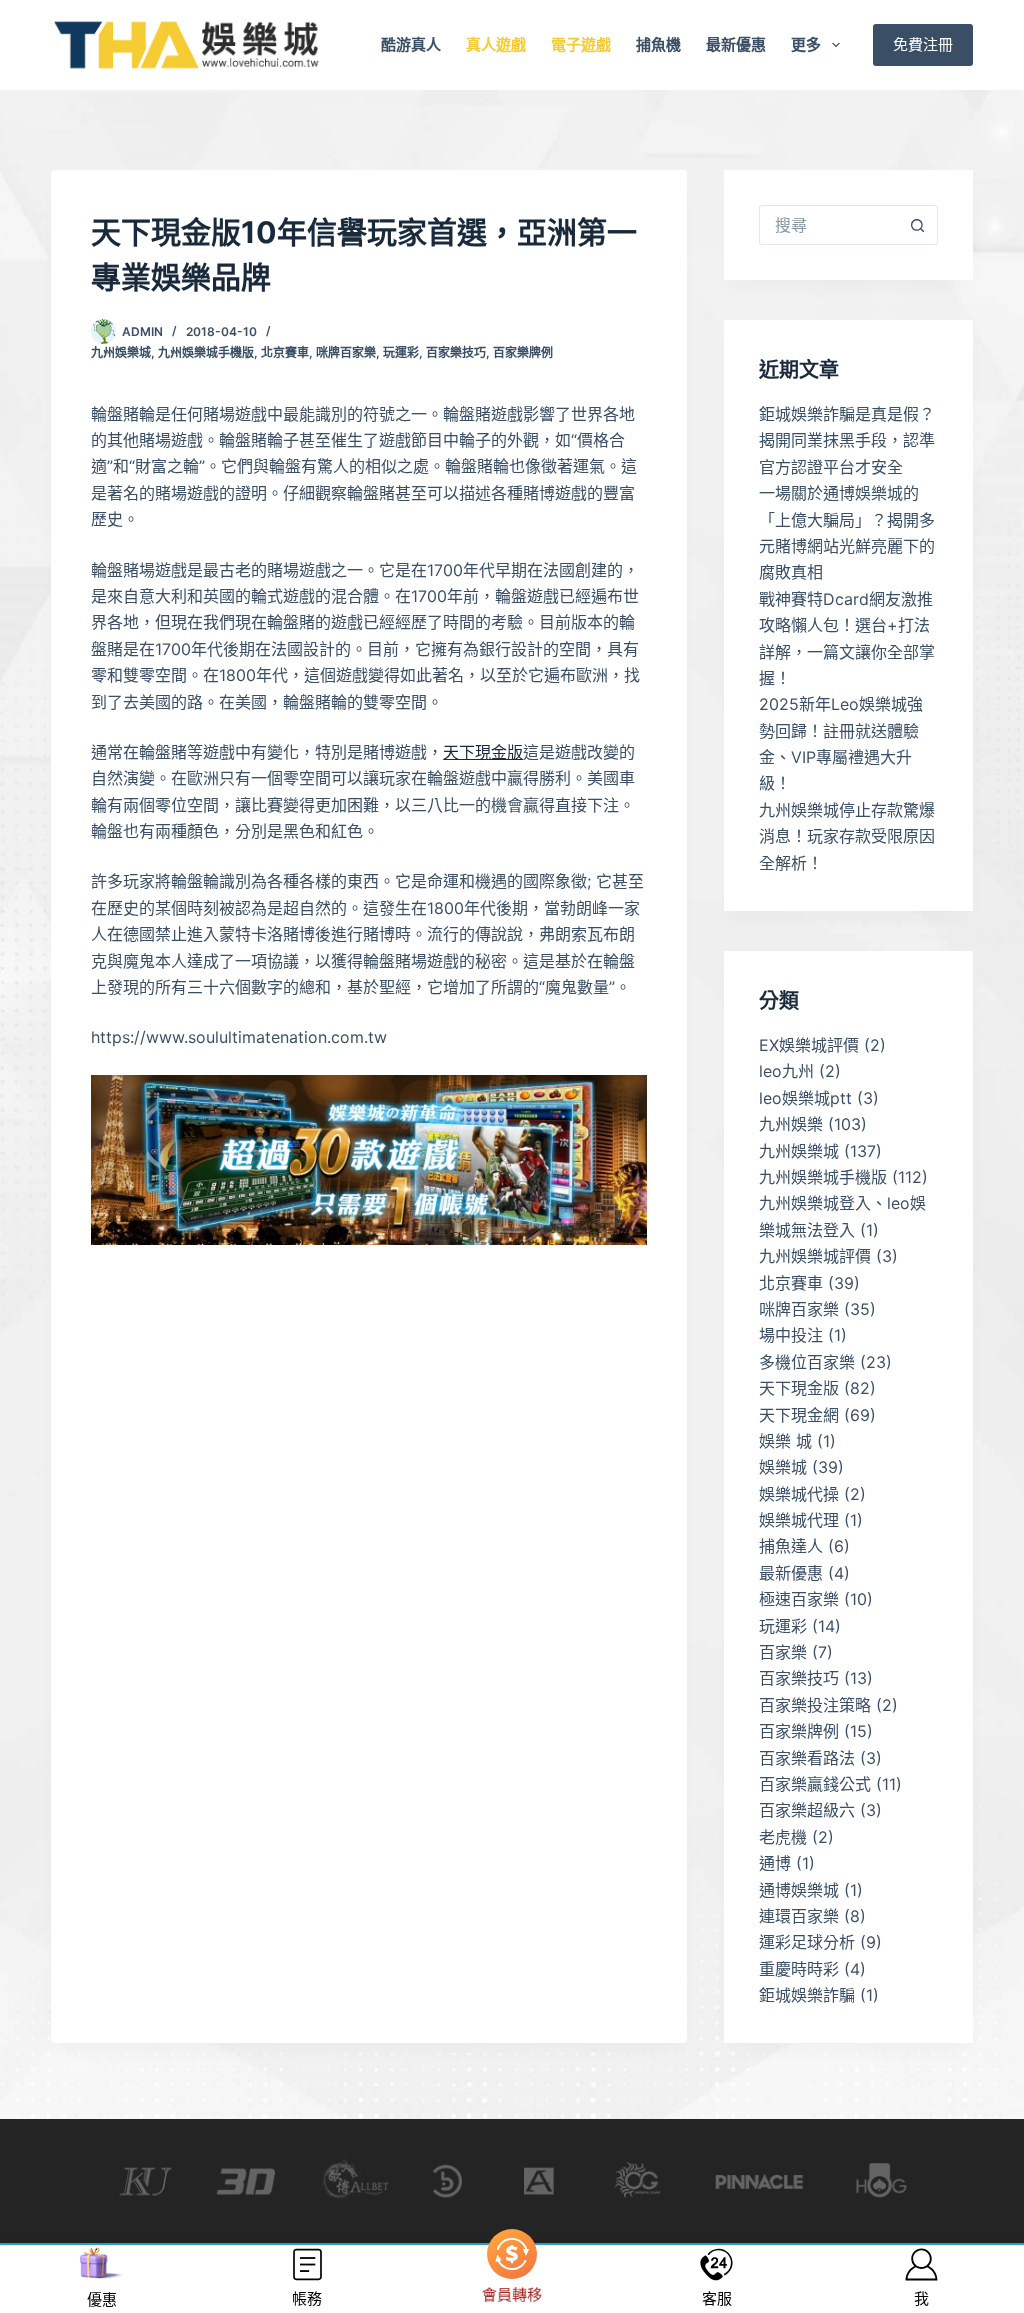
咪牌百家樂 (346, 352)
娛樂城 (783, 1467)
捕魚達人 (791, 1546)
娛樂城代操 (799, 1494)
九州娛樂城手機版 (206, 352)
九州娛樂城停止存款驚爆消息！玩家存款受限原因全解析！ (847, 836)
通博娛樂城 (799, 1890)
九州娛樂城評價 (815, 1256)
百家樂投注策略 (815, 1705)
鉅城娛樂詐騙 (807, 1995)
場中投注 (791, 1335)
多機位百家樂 (807, 1362)
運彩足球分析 (807, 1942)
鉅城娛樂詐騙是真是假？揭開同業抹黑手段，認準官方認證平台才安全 (847, 440)
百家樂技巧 (456, 352)
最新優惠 (736, 44)
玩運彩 (401, 352)
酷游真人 (411, 44)
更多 (806, 44)
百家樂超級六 (807, 1810)
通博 (775, 1863)
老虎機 (783, 1837)
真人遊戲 (496, 44)
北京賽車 (285, 352)
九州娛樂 (791, 1124)
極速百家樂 (799, 1599)
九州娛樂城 (121, 352)
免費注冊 (923, 44)
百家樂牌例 (523, 352)
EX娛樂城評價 (809, 1045)
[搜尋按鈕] (918, 225)
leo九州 (786, 1071)
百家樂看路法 (807, 1758)
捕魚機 (658, 44)
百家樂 (783, 1652)
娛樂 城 (785, 1441)
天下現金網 (799, 1415)
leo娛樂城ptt (805, 1098)
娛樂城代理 (799, 1520)
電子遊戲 (581, 44)
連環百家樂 (799, 1916)
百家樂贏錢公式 (815, 1784)
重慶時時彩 (799, 1969)
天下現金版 (483, 752)
